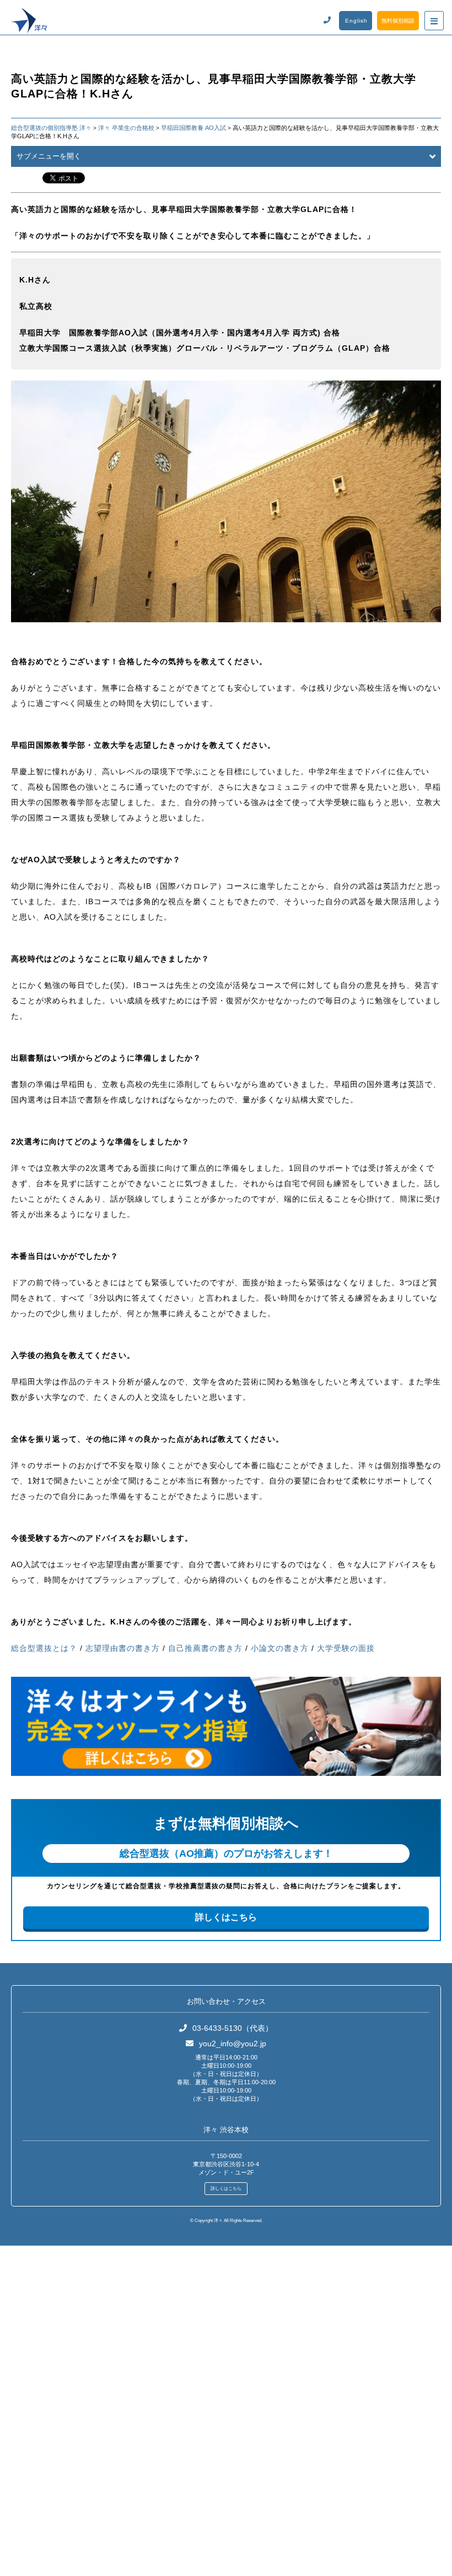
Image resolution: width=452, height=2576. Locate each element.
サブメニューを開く (49, 156)
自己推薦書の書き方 (205, 1648)
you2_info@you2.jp (233, 2044)
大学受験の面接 (346, 1648)
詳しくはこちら (226, 1917)
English (356, 21)
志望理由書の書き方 (123, 1648)
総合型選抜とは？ (44, 1648)
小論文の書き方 (280, 1648)
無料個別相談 (398, 21)
